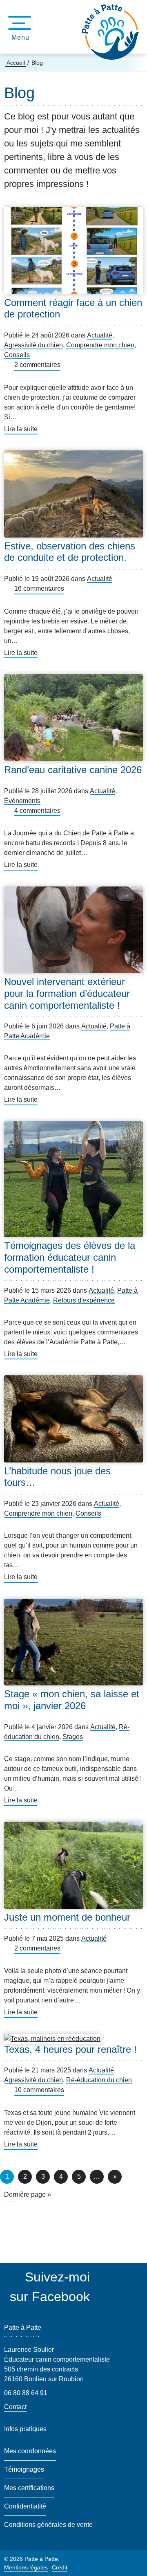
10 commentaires (39, 2090)
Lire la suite (21, 430)
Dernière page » (28, 2195)
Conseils (17, 355)
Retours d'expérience (84, 1300)
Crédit (60, 2567)
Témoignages (24, 2469)
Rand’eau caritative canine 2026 (73, 770)
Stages (73, 1737)
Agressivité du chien (33, 345)
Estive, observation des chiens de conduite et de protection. (70, 552)
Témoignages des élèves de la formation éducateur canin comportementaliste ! (70, 1257)
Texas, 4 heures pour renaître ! (70, 2049)
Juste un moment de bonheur (67, 1917)
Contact (15, 2407)
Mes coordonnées (30, 2451)
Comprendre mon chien (100, 345)
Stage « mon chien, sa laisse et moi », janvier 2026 (72, 1700)
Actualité (100, 335)
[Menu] (17, 23)
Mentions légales (26, 2567)
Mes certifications (29, 2488)
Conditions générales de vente (48, 2525)
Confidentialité (25, 2506)
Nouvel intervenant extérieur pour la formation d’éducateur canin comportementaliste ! (67, 993)
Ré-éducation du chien (99, 2080)
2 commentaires (37, 365)
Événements (22, 801)
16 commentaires (39, 588)
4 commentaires (37, 811)
